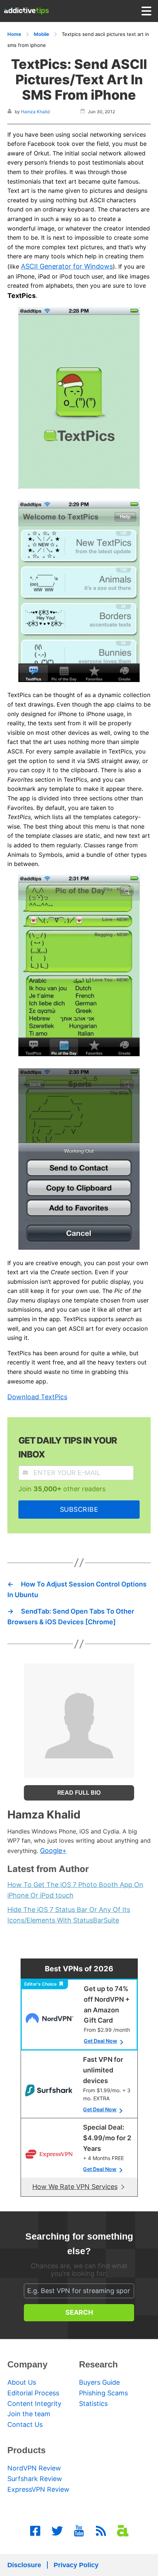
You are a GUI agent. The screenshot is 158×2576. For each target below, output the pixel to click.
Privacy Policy (76, 2565)
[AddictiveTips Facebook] (35, 2531)
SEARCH (79, 2312)
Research (98, 2364)
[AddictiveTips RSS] (101, 2531)
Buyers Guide (99, 2382)
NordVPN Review (34, 2468)
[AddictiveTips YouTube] (79, 2531)
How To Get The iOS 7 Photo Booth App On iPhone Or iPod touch (75, 1890)
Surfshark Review (35, 2479)
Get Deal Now (100, 2041)
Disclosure (24, 2565)
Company (27, 2364)
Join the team (29, 2414)
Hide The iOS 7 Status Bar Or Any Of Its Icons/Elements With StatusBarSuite (69, 1915)
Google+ (53, 1851)
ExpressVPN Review (38, 2489)
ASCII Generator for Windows (67, 266)
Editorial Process (33, 2393)
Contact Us (25, 2424)
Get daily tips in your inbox (68, 1447)
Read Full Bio (79, 1792)
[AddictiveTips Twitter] (57, 2531)
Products (26, 2450)
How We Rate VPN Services (75, 2187)
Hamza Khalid (35, 112)
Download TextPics (37, 1397)
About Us (22, 2382)
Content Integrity (34, 2404)
